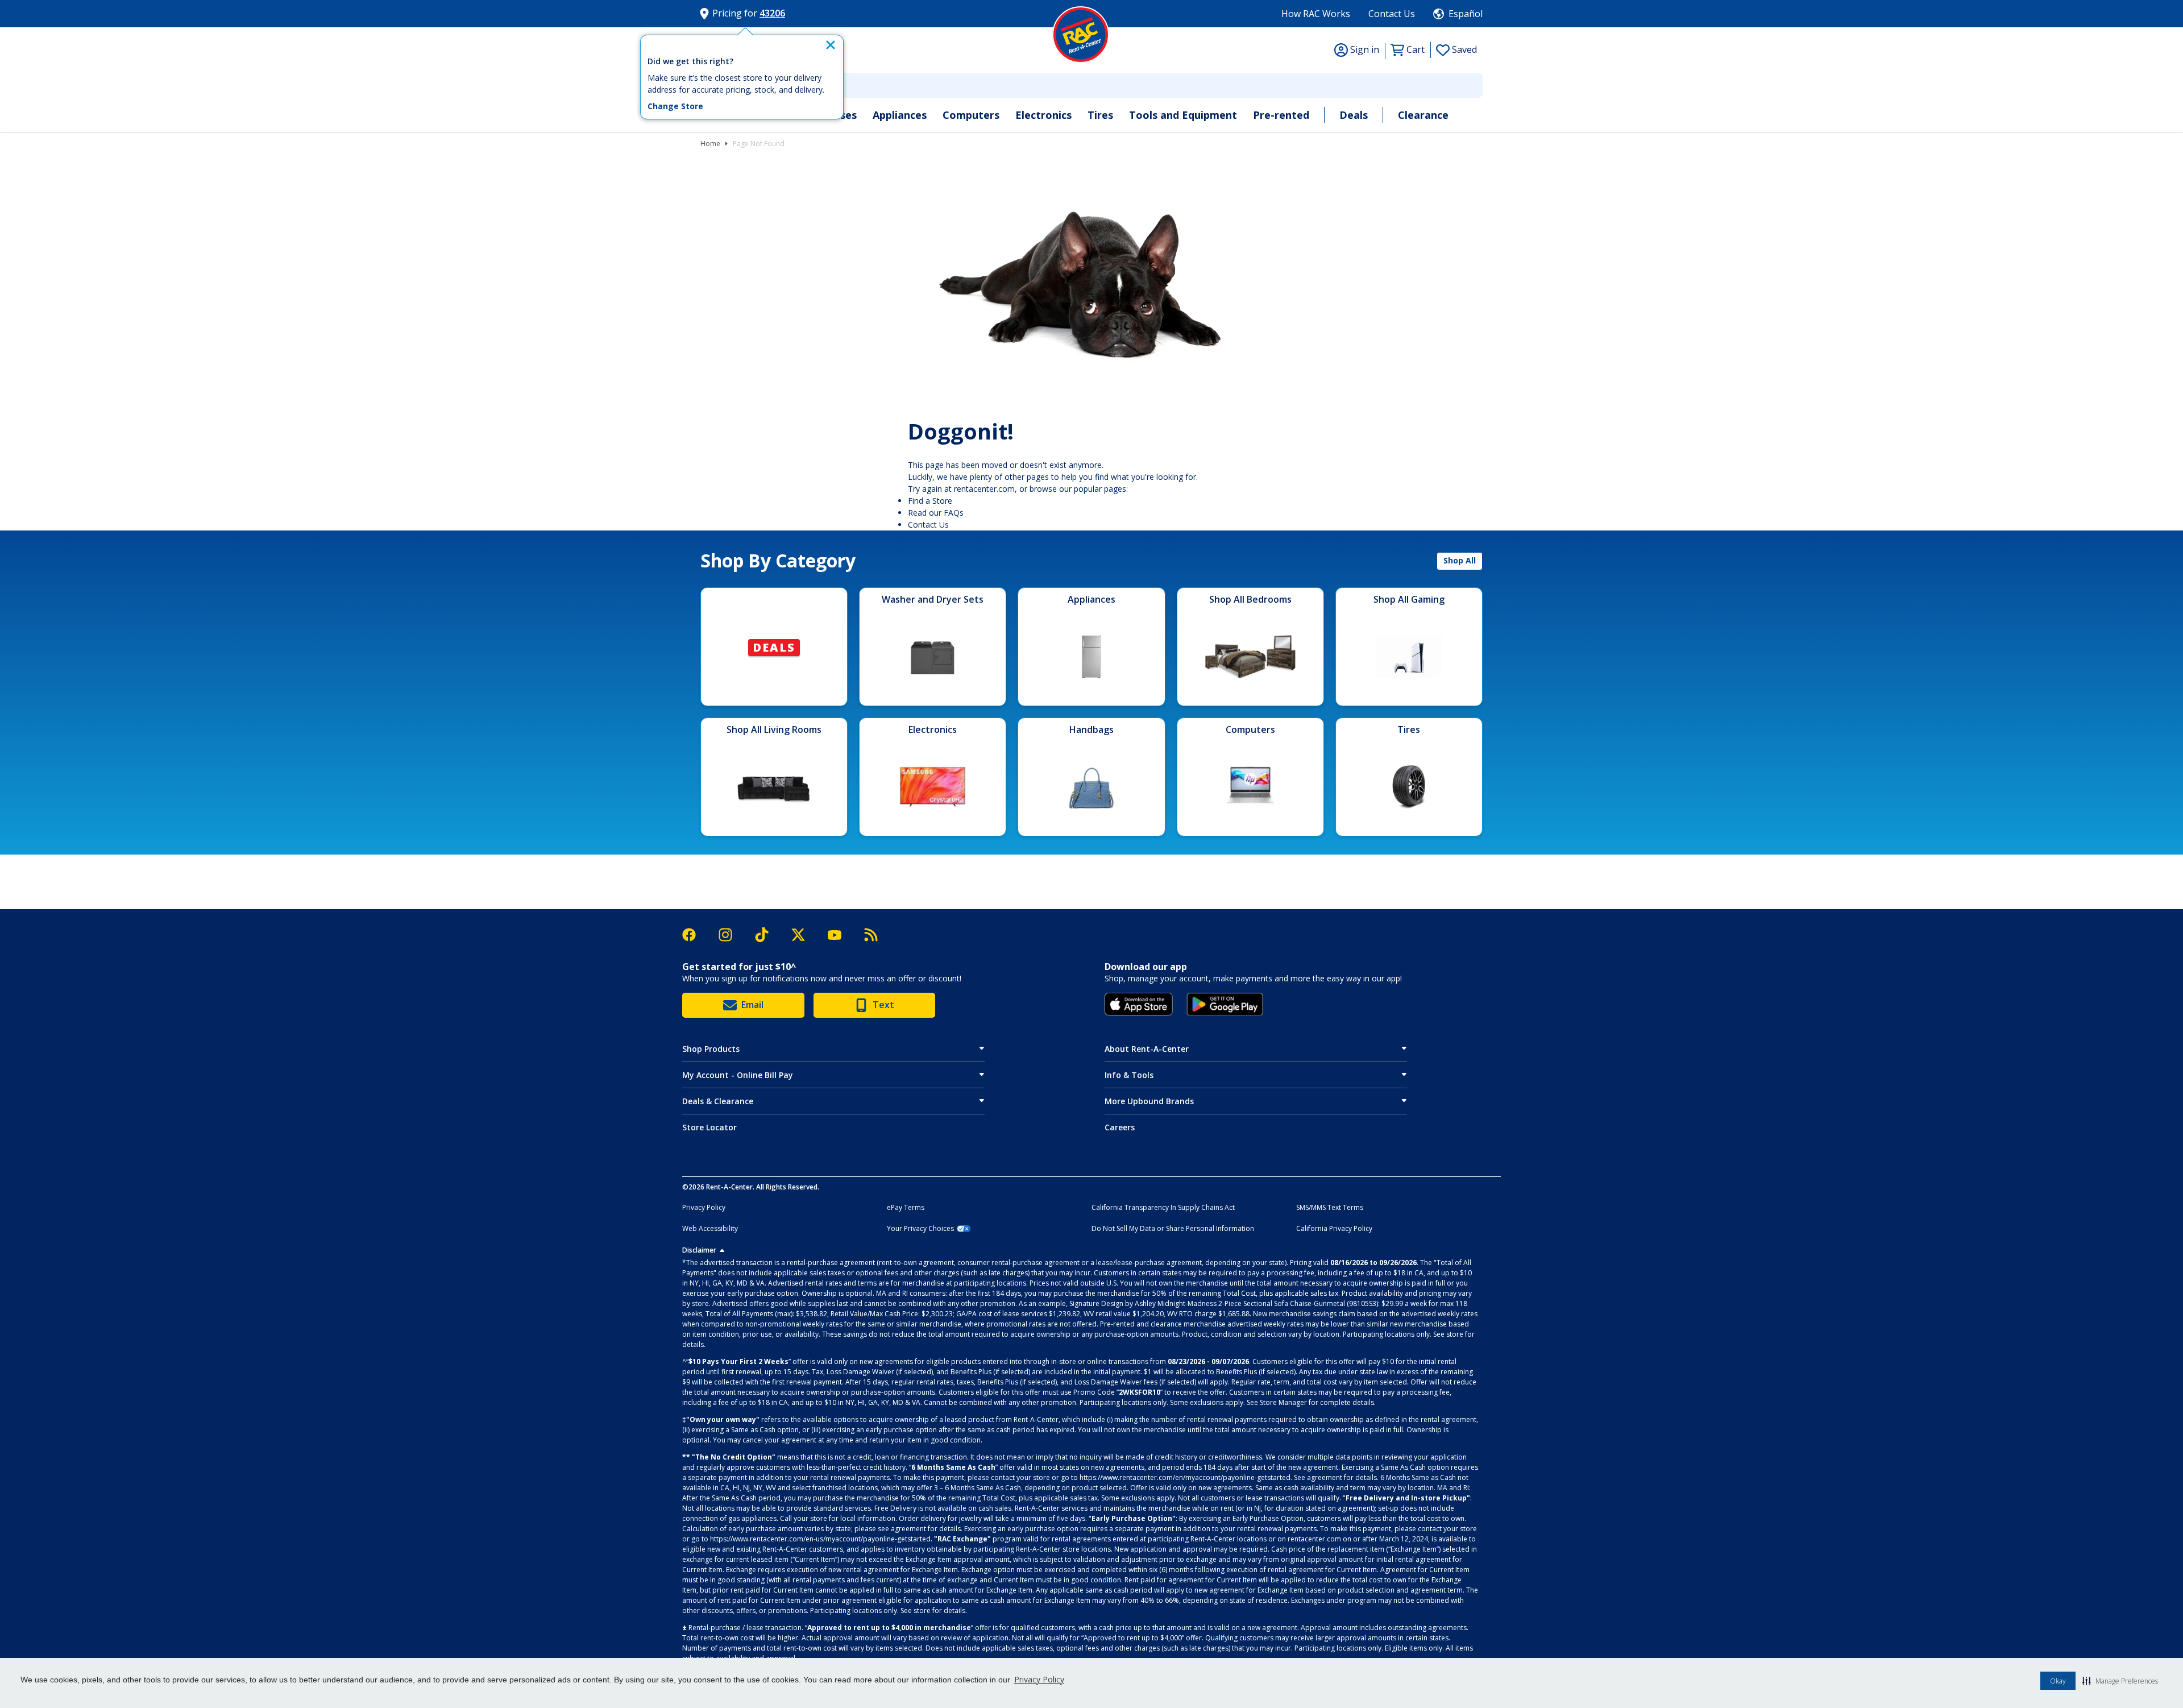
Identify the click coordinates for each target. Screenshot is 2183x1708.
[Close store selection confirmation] (831, 45)
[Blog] (871, 935)
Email (752, 1005)
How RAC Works (1316, 14)
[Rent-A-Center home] (1081, 35)
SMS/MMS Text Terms (1330, 1208)
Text (883, 1005)
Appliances (900, 115)
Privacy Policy (1039, 1679)
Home (710, 144)
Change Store (675, 106)
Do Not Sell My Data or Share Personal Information (1173, 1229)
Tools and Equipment (1183, 115)
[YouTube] (840, 935)
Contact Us (1392, 14)
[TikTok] (767, 935)
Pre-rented (1281, 115)
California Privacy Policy (1334, 1229)
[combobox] (1091, 85)
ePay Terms (906, 1208)
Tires (1100, 115)
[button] (2120, 1681)
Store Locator (709, 1127)
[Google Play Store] (1225, 1004)
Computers (971, 115)
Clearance (1423, 115)
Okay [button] (2058, 1681)
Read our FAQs (936, 513)
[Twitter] (804, 935)
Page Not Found (759, 144)
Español (1466, 14)
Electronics (1043, 115)
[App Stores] (1139, 1004)
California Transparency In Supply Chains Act (1163, 1208)
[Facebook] (695, 935)
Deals (1354, 115)
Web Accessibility (710, 1229)
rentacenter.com (984, 489)
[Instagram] (731, 935)
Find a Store (930, 501)
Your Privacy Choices (920, 1229)
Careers (1120, 1127)
